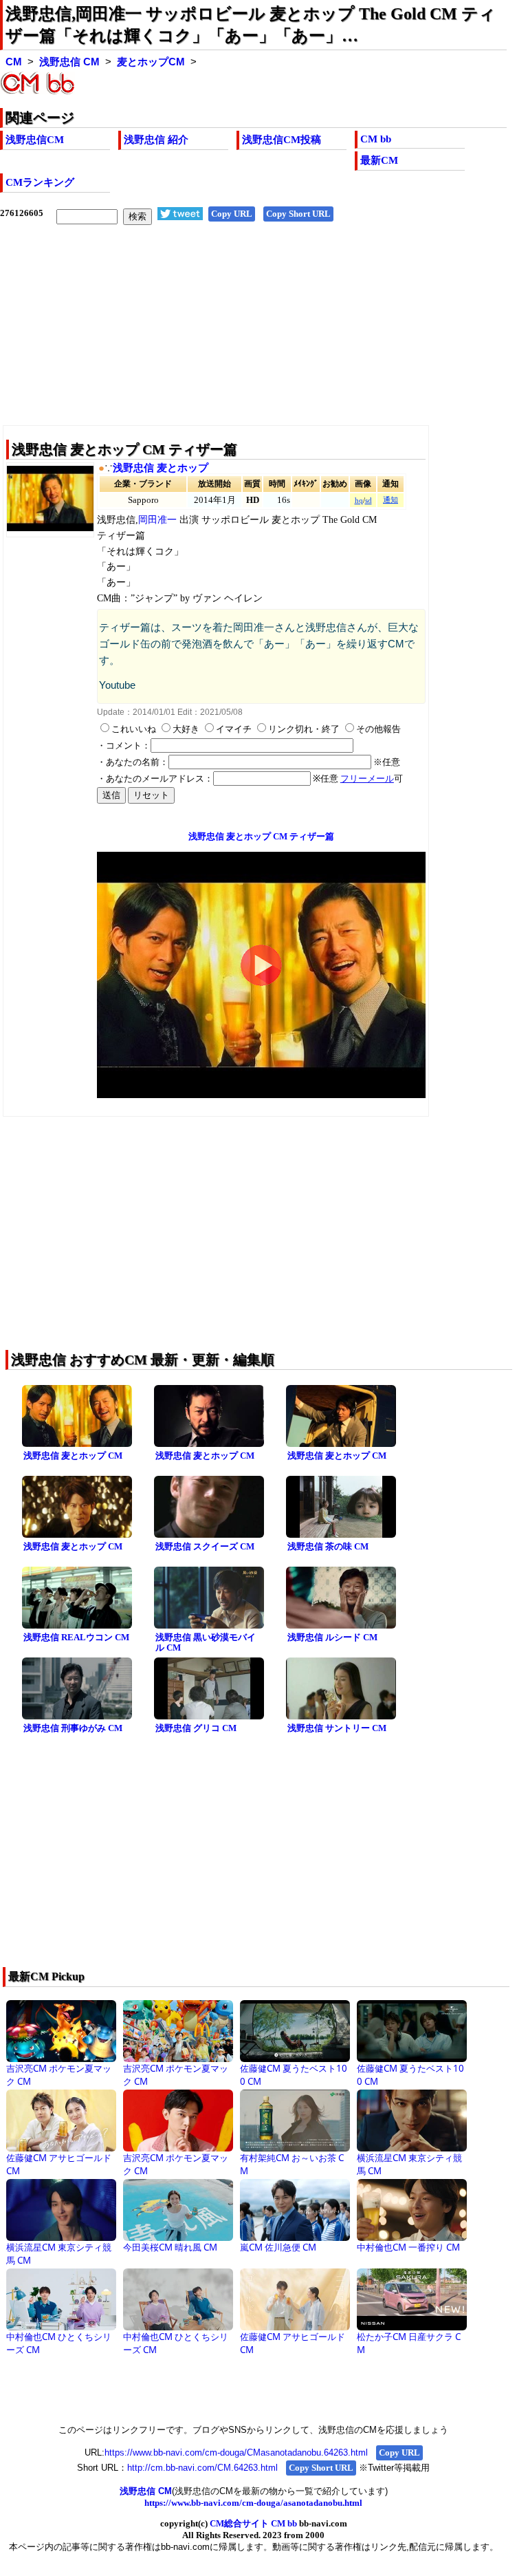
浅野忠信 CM (69, 62)
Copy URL (232, 214)
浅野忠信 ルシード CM (332, 1637)
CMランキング (40, 182)
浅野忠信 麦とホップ (161, 468)
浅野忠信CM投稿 (282, 140)
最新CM (379, 160)
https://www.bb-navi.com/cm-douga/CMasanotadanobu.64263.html (236, 2452)
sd (368, 501)
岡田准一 (157, 520)
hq (359, 501)
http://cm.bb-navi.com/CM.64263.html (202, 2468)
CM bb (376, 139)
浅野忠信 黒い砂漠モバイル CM (206, 1642)
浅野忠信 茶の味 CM (328, 1546)
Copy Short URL (298, 214)
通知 (390, 500)
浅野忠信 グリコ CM (196, 1728)
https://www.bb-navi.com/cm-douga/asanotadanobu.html (253, 2503)
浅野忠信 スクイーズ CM (205, 1546)
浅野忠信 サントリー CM (337, 1728)
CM (14, 62)
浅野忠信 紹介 (156, 140)
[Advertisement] (253, 336)
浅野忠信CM (35, 140)
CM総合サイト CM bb (253, 2523)
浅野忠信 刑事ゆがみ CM (73, 1728)
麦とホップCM (151, 62)
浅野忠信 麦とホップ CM (73, 1456)
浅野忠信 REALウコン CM (76, 1637)
